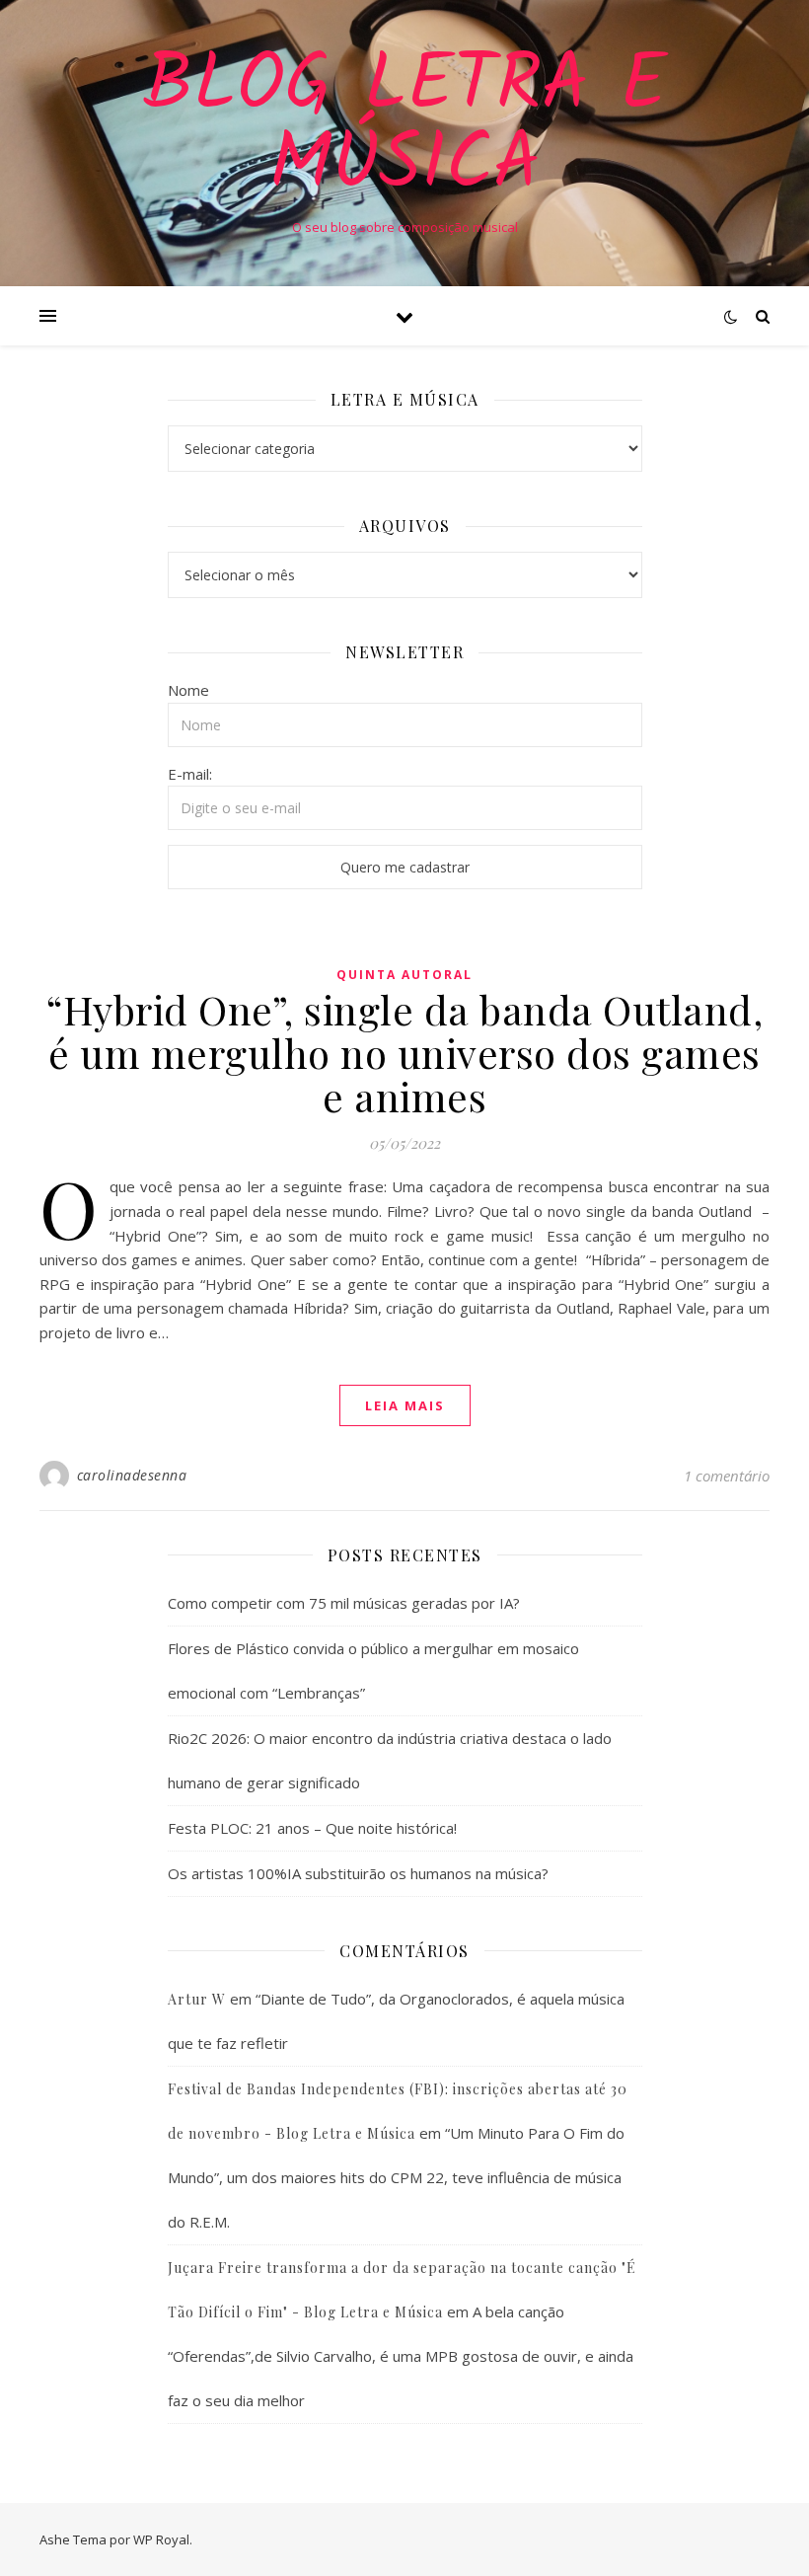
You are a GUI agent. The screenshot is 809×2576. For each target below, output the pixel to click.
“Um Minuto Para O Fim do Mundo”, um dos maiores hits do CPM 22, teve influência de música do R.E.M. (396, 2177)
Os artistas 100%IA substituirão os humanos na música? (358, 1873)
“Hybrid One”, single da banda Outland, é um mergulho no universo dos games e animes (404, 1053)
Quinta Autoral (404, 975)
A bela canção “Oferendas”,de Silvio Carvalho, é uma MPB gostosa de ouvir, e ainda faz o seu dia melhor (401, 2356)
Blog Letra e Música (405, 126)
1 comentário (727, 1476)
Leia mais (405, 1405)
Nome (188, 690)
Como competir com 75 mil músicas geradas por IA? (344, 1603)
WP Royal (161, 2539)
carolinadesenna (132, 1475)
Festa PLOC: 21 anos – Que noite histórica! (312, 1828)
